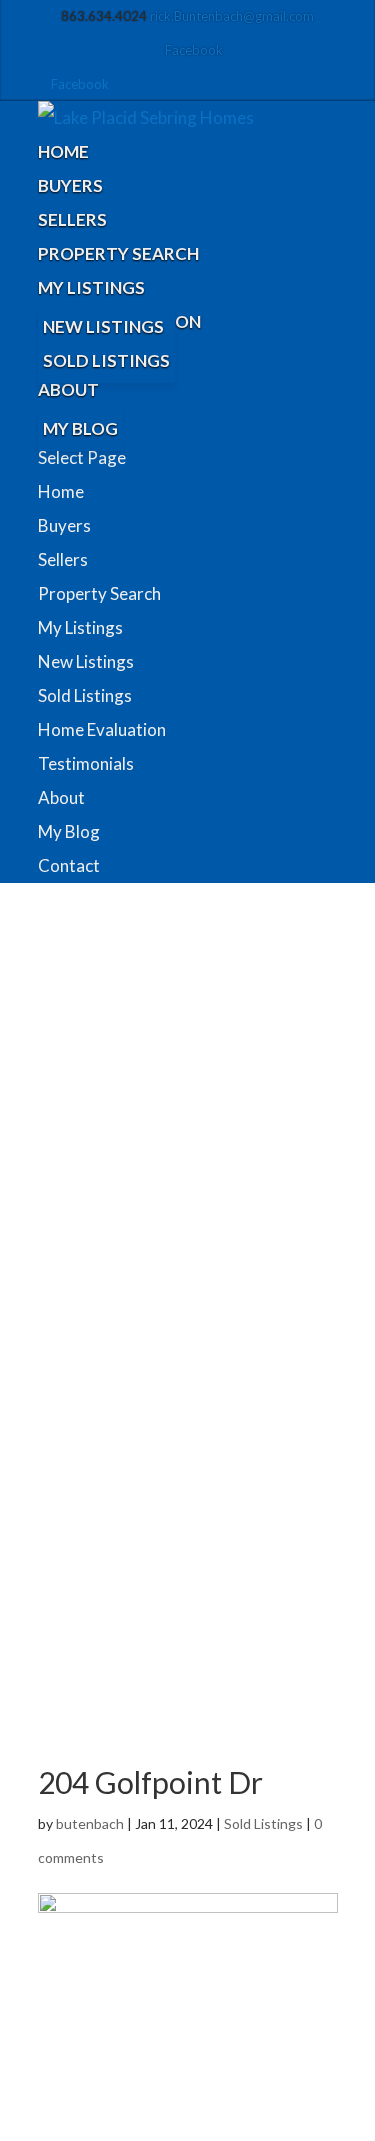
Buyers (70, 185)
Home (63, 151)
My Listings (91, 287)
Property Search (118, 253)
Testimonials (86, 763)
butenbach (90, 1823)
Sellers (72, 219)
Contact (69, 865)
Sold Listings (106, 360)
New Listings (103, 326)
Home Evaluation (102, 729)
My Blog (80, 428)
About (68, 389)
